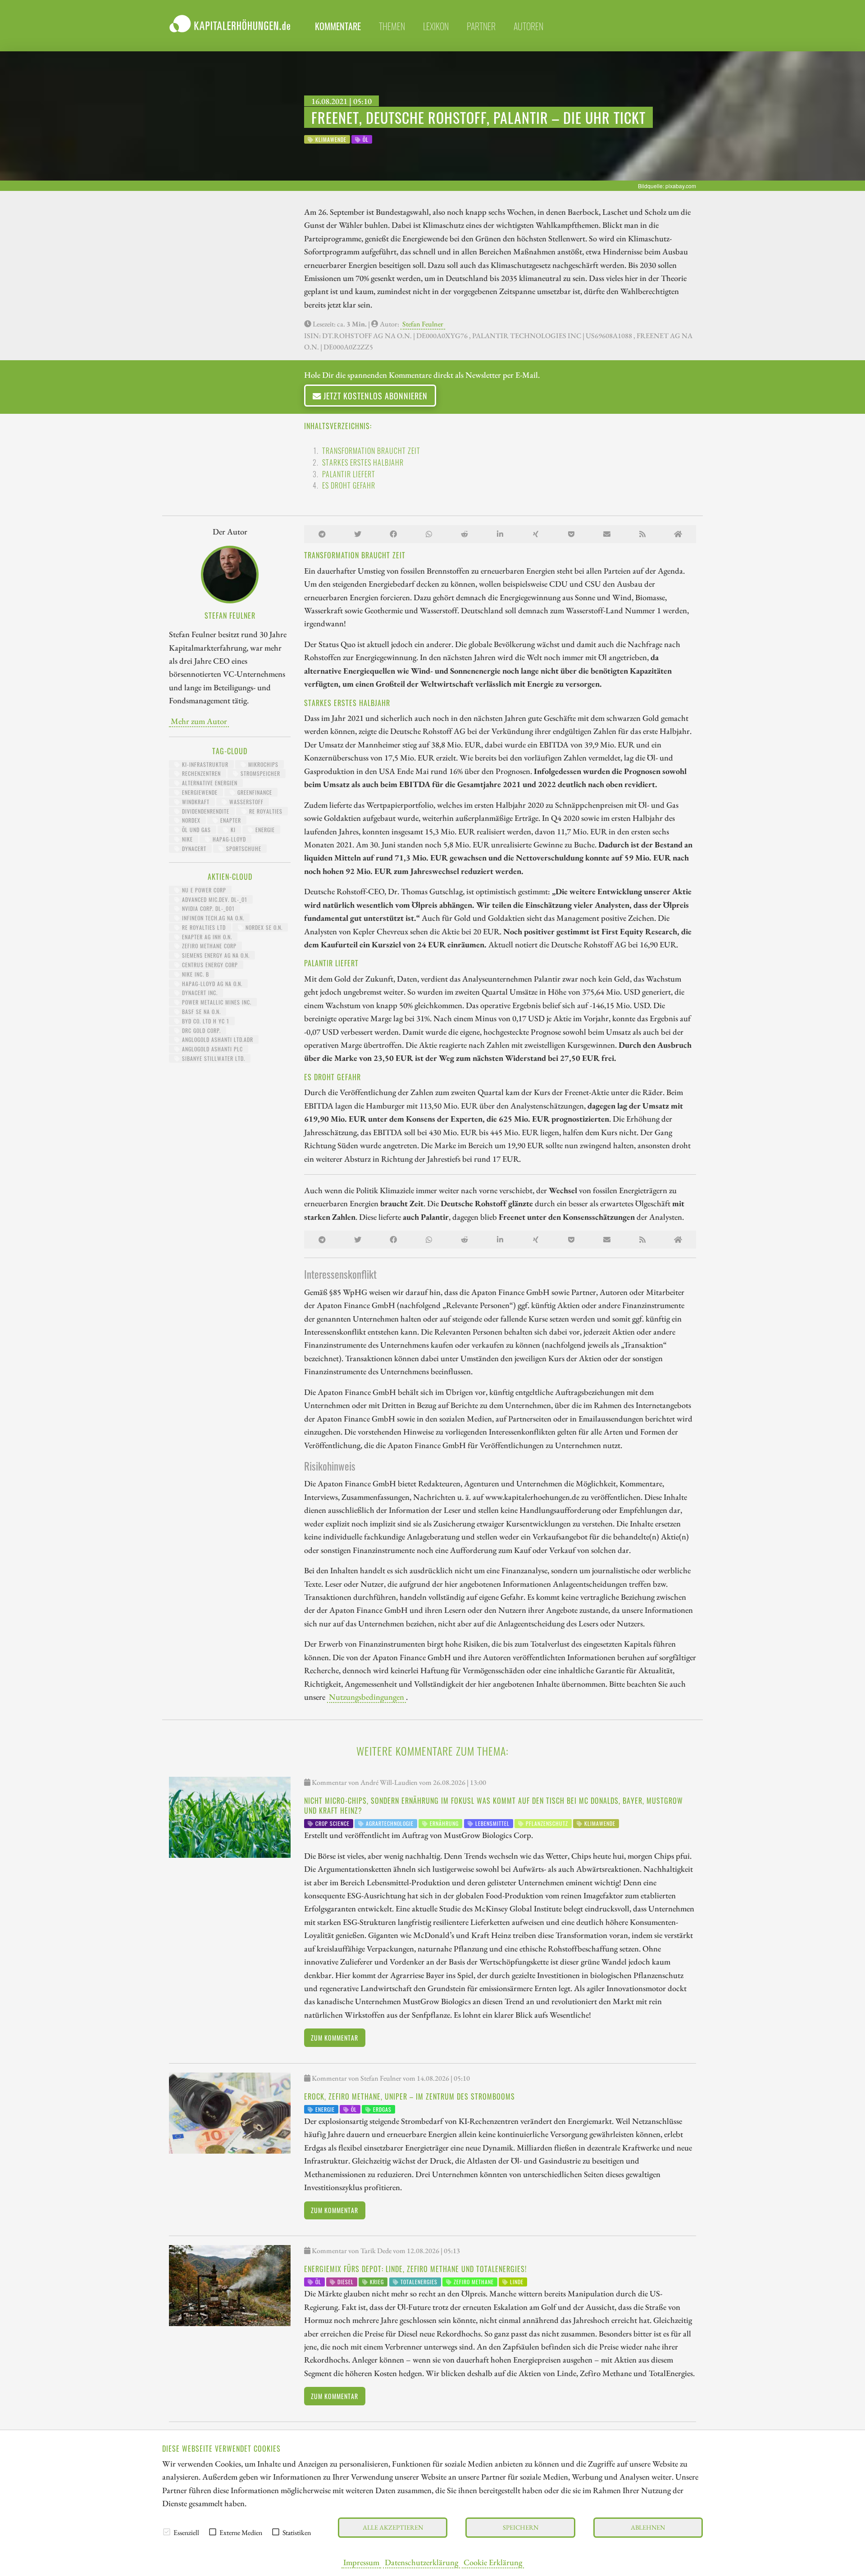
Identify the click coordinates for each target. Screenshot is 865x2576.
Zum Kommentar (335, 2038)
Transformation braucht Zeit (371, 451)
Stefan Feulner (423, 324)
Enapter (230, 820)
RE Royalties (265, 811)
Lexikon (436, 26)
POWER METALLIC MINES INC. (216, 1002)
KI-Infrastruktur (204, 764)
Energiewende (199, 792)
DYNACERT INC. (199, 993)
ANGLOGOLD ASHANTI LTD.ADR (217, 1039)
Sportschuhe (243, 849)
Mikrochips (262, 764)
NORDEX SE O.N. (263, 927)
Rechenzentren (200, 773)
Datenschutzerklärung (421, 2562)
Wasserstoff (246, 802)
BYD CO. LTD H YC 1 (205, 1021)
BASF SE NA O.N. (200, 1012)
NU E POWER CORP (203, 890)
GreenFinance (254, 792)
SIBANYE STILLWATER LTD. (213, 1058)
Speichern (521, 2527)
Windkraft (195, 802)
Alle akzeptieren (393, 2527)
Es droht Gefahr (349, 485)
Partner (481, 26)
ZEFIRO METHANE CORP (208, 946)
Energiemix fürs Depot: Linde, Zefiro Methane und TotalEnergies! (415, 2269)
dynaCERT (193, 849)
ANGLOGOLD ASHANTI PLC (212, 1049)
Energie (264, 830)
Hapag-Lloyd (228, 839)
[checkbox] (167, 2532)
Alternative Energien (209, 783)
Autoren (528, 26)
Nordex (190, 820)
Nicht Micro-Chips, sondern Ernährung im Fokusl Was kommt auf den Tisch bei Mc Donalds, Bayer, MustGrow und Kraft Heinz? (494, 1806)
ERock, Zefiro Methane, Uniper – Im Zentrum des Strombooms (410, 2096)
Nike (187, 839)
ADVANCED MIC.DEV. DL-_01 (214, 899)
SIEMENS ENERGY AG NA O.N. (215, 955)
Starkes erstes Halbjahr (363, 462)
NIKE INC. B (195, 974)
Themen (392, 26)
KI (232, 830)
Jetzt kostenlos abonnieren (374, 396)
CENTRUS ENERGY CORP (209, 965)
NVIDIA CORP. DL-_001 (207, 908)
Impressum (361, 2562)
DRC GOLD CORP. (200, 1030)
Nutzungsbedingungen (366, 1697)
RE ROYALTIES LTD (203, 927)
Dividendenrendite (205, 811)
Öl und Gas (196, 830)
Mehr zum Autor (199, 721)
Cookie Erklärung (493, 2562)
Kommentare (338, 26)
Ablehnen (648, 2527)
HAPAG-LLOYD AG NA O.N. (211, 984)
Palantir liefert (349, 474)
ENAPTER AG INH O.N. (206, 937)
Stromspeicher (259, 773)
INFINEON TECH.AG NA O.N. (212, 918)
